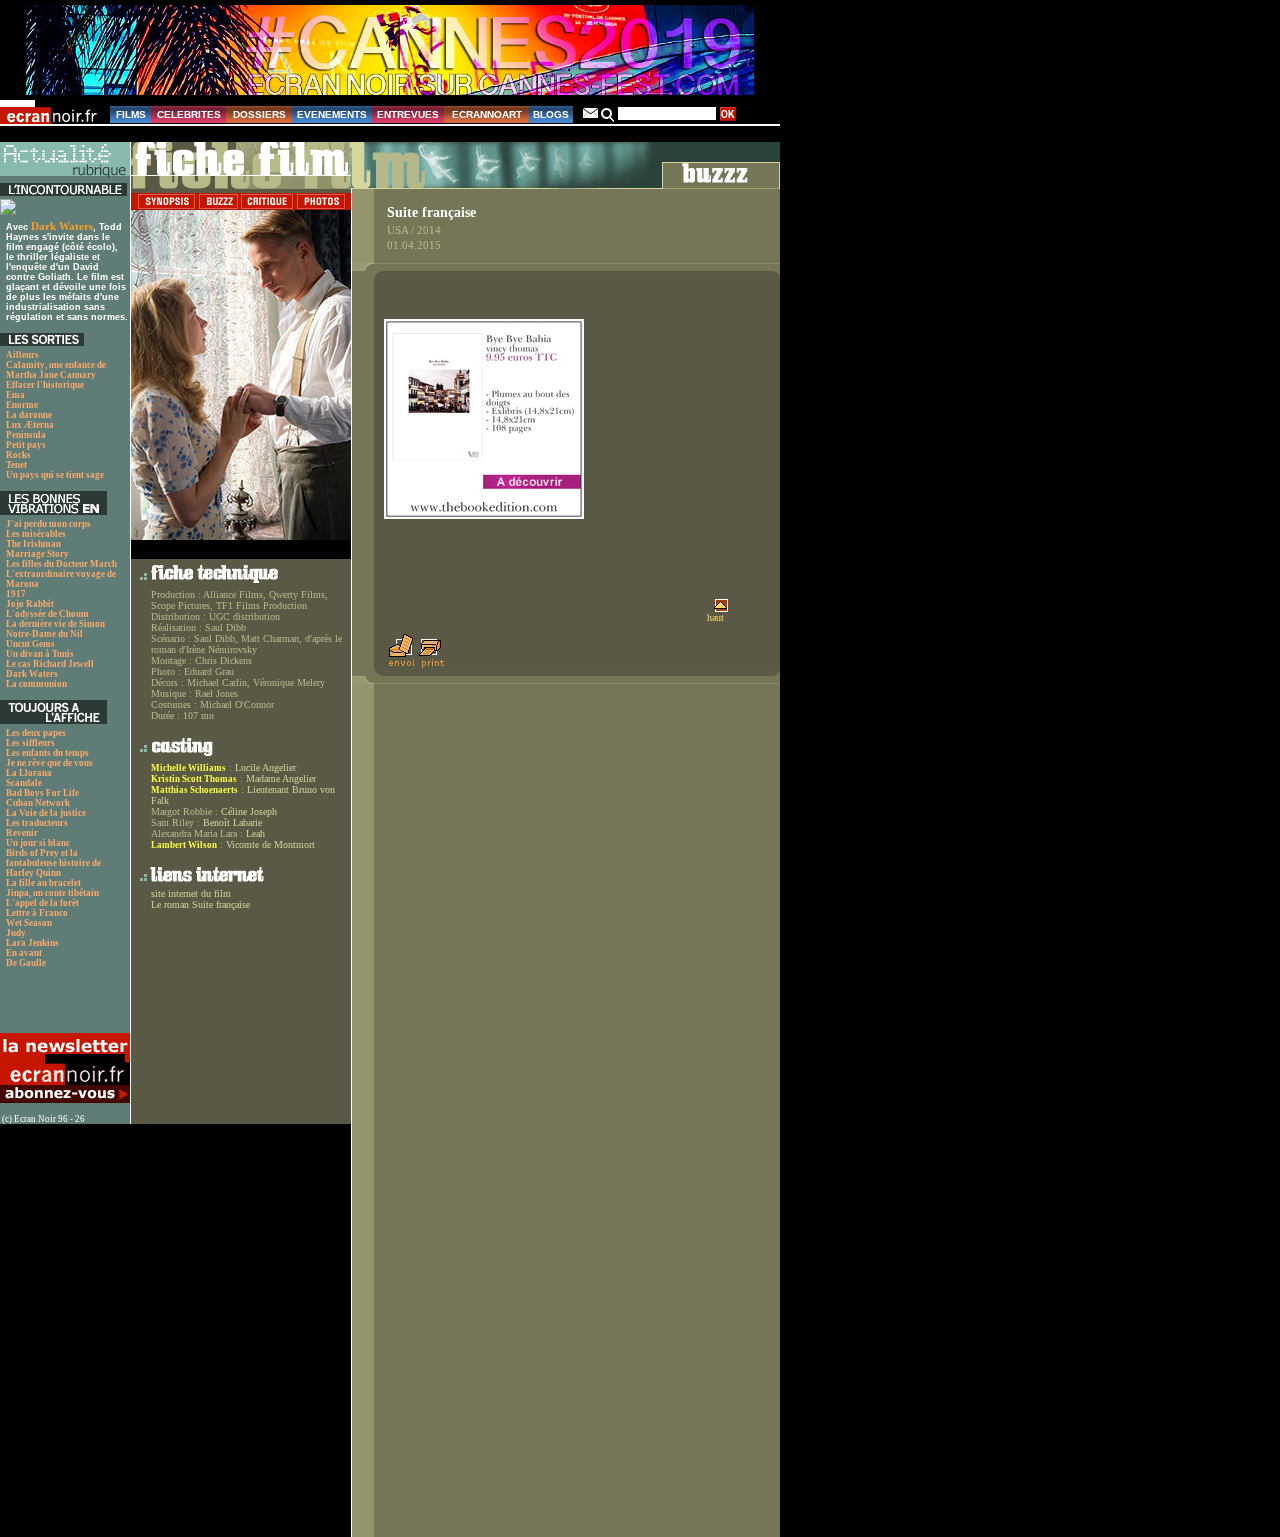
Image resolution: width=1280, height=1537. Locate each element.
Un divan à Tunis (40, 654)
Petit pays (26, 445)
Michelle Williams (188, 768)
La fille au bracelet (43, 883)
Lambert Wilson (184, 845)
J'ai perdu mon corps (48, 524)
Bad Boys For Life (42, 793)
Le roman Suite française (200, 904)
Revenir (22, 833)
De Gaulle (26, 963)
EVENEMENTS (332, 114)
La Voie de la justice (46, 813)
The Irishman (33, 544)
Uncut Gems (30, 644)
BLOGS (551, 114)
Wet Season (29, 923)
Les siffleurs (30, 743)
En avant (24, 953)
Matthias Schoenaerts (194, 790)
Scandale (24, 783)
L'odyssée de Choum (47, 614)
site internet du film (191, 893)
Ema (15, 395)
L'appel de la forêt (42, 903)
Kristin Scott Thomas (194, 779)
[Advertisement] (55, 1006)
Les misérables (36, 534)
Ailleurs (22, 355)
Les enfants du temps (47, 753)
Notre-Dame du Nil (44, 634)
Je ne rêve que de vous (49, 763)
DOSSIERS (259, 114)
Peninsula (26, 435)
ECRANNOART (487, 114)
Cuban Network (38, 803)
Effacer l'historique (45, 385)
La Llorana (29, 773)
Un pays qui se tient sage (55, 475)
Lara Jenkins (32, 943)
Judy (16, 933)
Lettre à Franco (37, 913)
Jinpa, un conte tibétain (52, 893)
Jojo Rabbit (30, 604)
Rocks (18, 455)
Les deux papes (36, 733)
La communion (36, 684)
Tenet (16, 465)
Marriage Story (37, 554)
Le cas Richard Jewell (50, 664)
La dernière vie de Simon (55, 624)
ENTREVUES (408, 114)
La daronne (29, 415)
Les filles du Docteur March (61, 564)
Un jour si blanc (38, 843)
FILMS (131, 114)
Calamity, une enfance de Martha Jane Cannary (56, 370)
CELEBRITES (189, 114)
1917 (16, 594)
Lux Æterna (30, 425)
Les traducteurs (37, 823)
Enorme (22, 405)
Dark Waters (62, 226)
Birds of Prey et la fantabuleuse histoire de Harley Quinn (53, 863)
